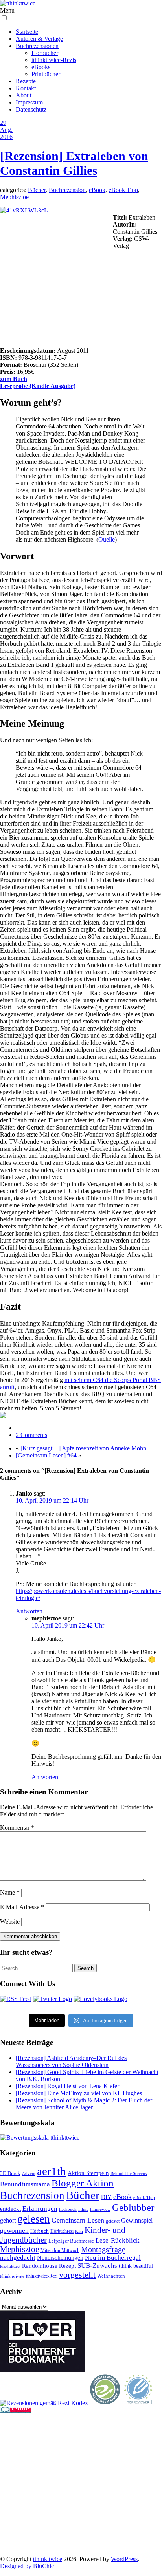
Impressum (29, 102)
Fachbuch (68, 2209)
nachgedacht (18, 2258)
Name (10, 1892)
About (24, 95)
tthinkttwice (48, 2559)
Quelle (107, 539)
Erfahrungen (40, 2209)
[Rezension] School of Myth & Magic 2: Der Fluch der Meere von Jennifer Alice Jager (84, 2104)
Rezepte (26, 81)
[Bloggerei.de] (16, 2410)
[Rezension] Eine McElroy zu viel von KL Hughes (79, 2093)
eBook (97, 190)
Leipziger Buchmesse (71, 2241)
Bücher (37, 190)
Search (86, 1968)
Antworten (29, 1611)
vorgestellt (77, 2275)
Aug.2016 (6, 133)
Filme (83, 2209)
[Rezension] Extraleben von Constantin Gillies (74, 163)
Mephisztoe (14, 197)
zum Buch (14, 379)
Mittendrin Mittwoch (60, 2250)
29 (3, 123)
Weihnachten (111, 2276)
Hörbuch (40, 2231)
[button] (4, 18)
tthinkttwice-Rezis (54, 60)
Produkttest (10, 2266)
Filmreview (100, 2209)
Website (10, 1921)
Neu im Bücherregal (113, 2258)
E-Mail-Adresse (22, 1907)
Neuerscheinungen (60, 2258)
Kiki (79, 2231)
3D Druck (10, 2173)
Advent (29, 2174)
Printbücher (46, 74)
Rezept (67, 2266)
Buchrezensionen (37, 46)
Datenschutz (31, 109)
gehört (8, 2220)
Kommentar (17, 1828)
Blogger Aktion (83, 2183)
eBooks (41, 67)
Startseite (27, 32)
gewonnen (14, 2231)
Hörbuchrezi (62, 2231)
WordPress (124, 2559)
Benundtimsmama (25, 2184)
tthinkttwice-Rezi (42, 2276)
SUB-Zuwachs (97, 2266)
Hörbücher (45, 53)
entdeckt (10, 2209)
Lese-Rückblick (118, 2240)
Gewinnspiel (137, 2220)
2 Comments (31, 1435)
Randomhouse (40, 2266)
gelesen (34, 2219)
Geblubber (133, 2207)
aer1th (52, 2171)
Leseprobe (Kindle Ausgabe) (38, 386)
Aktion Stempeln (88, 2173)
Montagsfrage (103, 2249)
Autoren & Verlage (39, 39)
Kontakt (26, 88)
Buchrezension (67, 190)
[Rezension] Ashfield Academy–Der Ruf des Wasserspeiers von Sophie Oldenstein (71, 2061)
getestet (113, 2221)
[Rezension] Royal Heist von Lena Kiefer (67, 2086)
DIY (106, 2197)
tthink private (12, 2276)
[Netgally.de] (105, 2403)
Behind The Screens (129, 2173)
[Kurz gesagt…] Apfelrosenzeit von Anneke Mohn (83, 1448)
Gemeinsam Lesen (78, 2220)
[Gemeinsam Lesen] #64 (46, 1455)
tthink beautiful (136, 2266)
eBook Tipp (123, 190)
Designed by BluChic (27, 2566)
